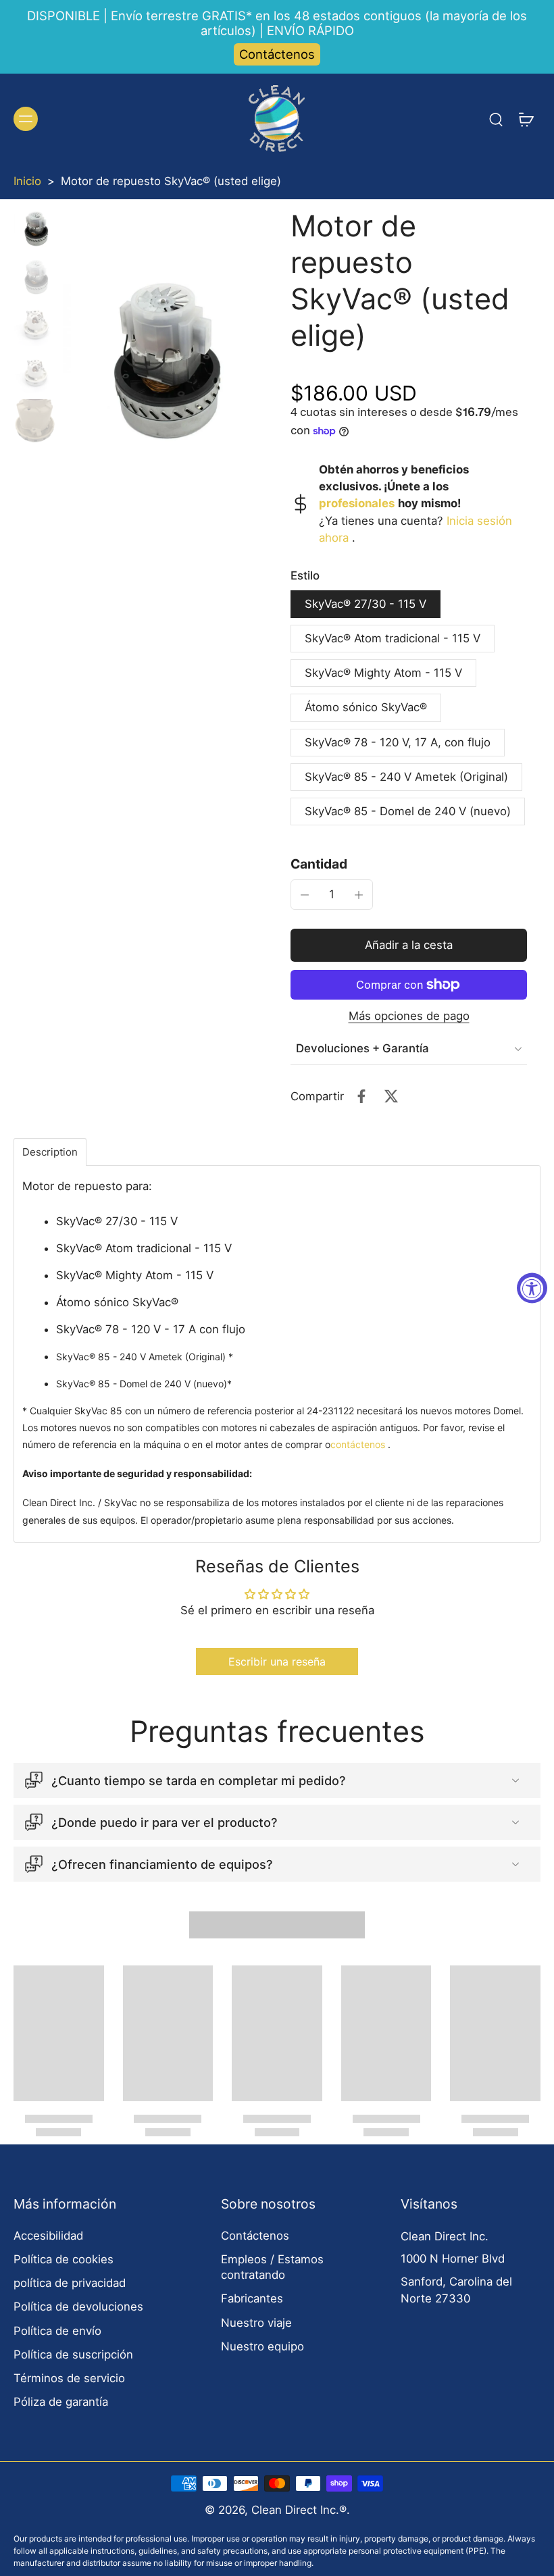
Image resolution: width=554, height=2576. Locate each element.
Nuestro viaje (256, 2323)
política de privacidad (70, 2283)
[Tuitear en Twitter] (391, 1096)
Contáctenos (277, 54)
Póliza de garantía (61, 2402)
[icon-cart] (526, 119)
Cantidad (319, 864)
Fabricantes (252, 2298)
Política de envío (57, 2331)
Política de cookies (64, 2259)
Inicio (27, 181)
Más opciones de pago (409, 1016)
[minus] (305, 895)
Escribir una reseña (277, 1661)
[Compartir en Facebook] (361, 1096)
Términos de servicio (69, 2378)
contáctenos (358, 1444)
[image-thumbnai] (35, 229)
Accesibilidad (48, 2236)
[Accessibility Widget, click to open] (532, 1288)
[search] (496, 119)
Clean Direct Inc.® (299, 2510)
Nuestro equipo (262, 2346)
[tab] (50, 1152)
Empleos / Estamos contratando (272, 2267)
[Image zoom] (163, 362)
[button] (409, 945)
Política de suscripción (73, 2354)
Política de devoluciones (78, 2307)
